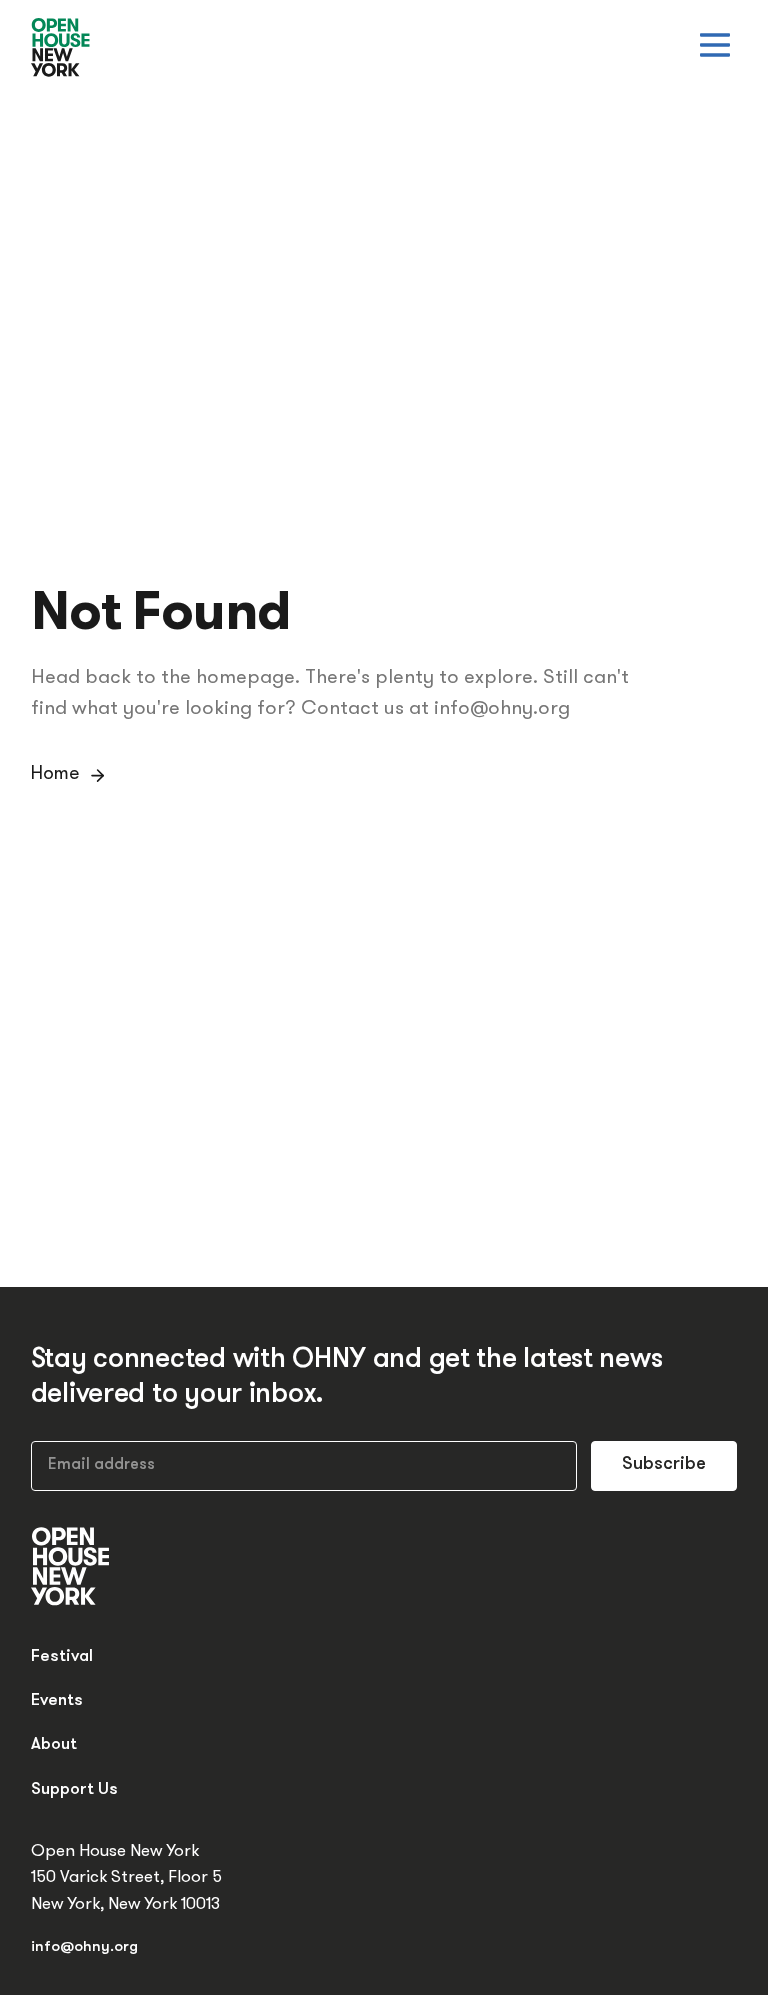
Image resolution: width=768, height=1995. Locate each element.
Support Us (74, 1789)
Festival (62, 1656)
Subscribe (664, 1465)
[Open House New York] (61, 48)
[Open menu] (715, 45)
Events (57, 1700)
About (54, 1744)
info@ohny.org (84, 1947)
